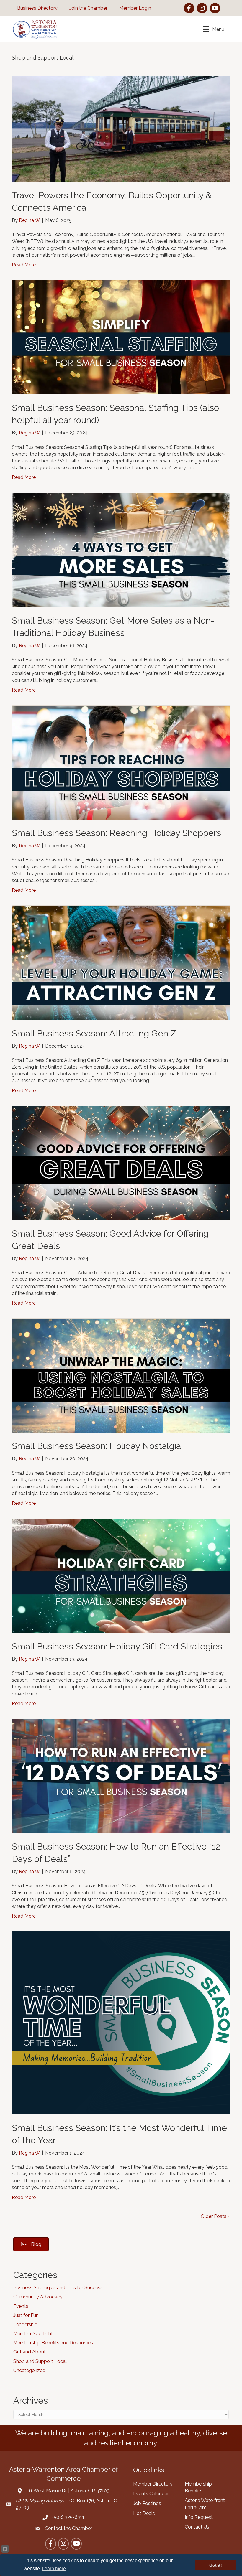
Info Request (199, 2517)
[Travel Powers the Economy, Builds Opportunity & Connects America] (121, 129)
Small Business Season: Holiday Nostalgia (96, 1446)
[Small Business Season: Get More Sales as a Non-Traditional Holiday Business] (121, 549)
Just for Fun (26, 2315)
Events (21, 2306)
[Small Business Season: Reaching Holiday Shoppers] (121, 762)
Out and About (30, 2352)
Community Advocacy (38, 2297)
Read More (24, 265)
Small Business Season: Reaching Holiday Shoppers (116, 833)
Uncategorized (29, 2370)
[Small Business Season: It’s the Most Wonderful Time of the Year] (121, 2023)
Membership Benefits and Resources (53, 2343)
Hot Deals (144, 2513)
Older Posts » (215, 2216)
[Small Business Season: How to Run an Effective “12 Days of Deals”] (121, 1776)
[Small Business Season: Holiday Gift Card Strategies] (121, 1575)
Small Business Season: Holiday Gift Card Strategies (117, 1646)
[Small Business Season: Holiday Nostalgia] (121, 1375)
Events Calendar (151, 2494)
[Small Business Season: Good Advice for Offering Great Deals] (121, 1163)
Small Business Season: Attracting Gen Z (94, 1033)
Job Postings (147, 2503)
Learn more (54, 2568)
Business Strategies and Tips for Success (58, 2288)
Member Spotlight (33, 2334)
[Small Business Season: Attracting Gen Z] (121, 962)
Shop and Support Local (40, 2361)
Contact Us (197, 2527)
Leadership (25, 2324)
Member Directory (153, 2484)
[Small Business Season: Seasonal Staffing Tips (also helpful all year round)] (121, 337)
